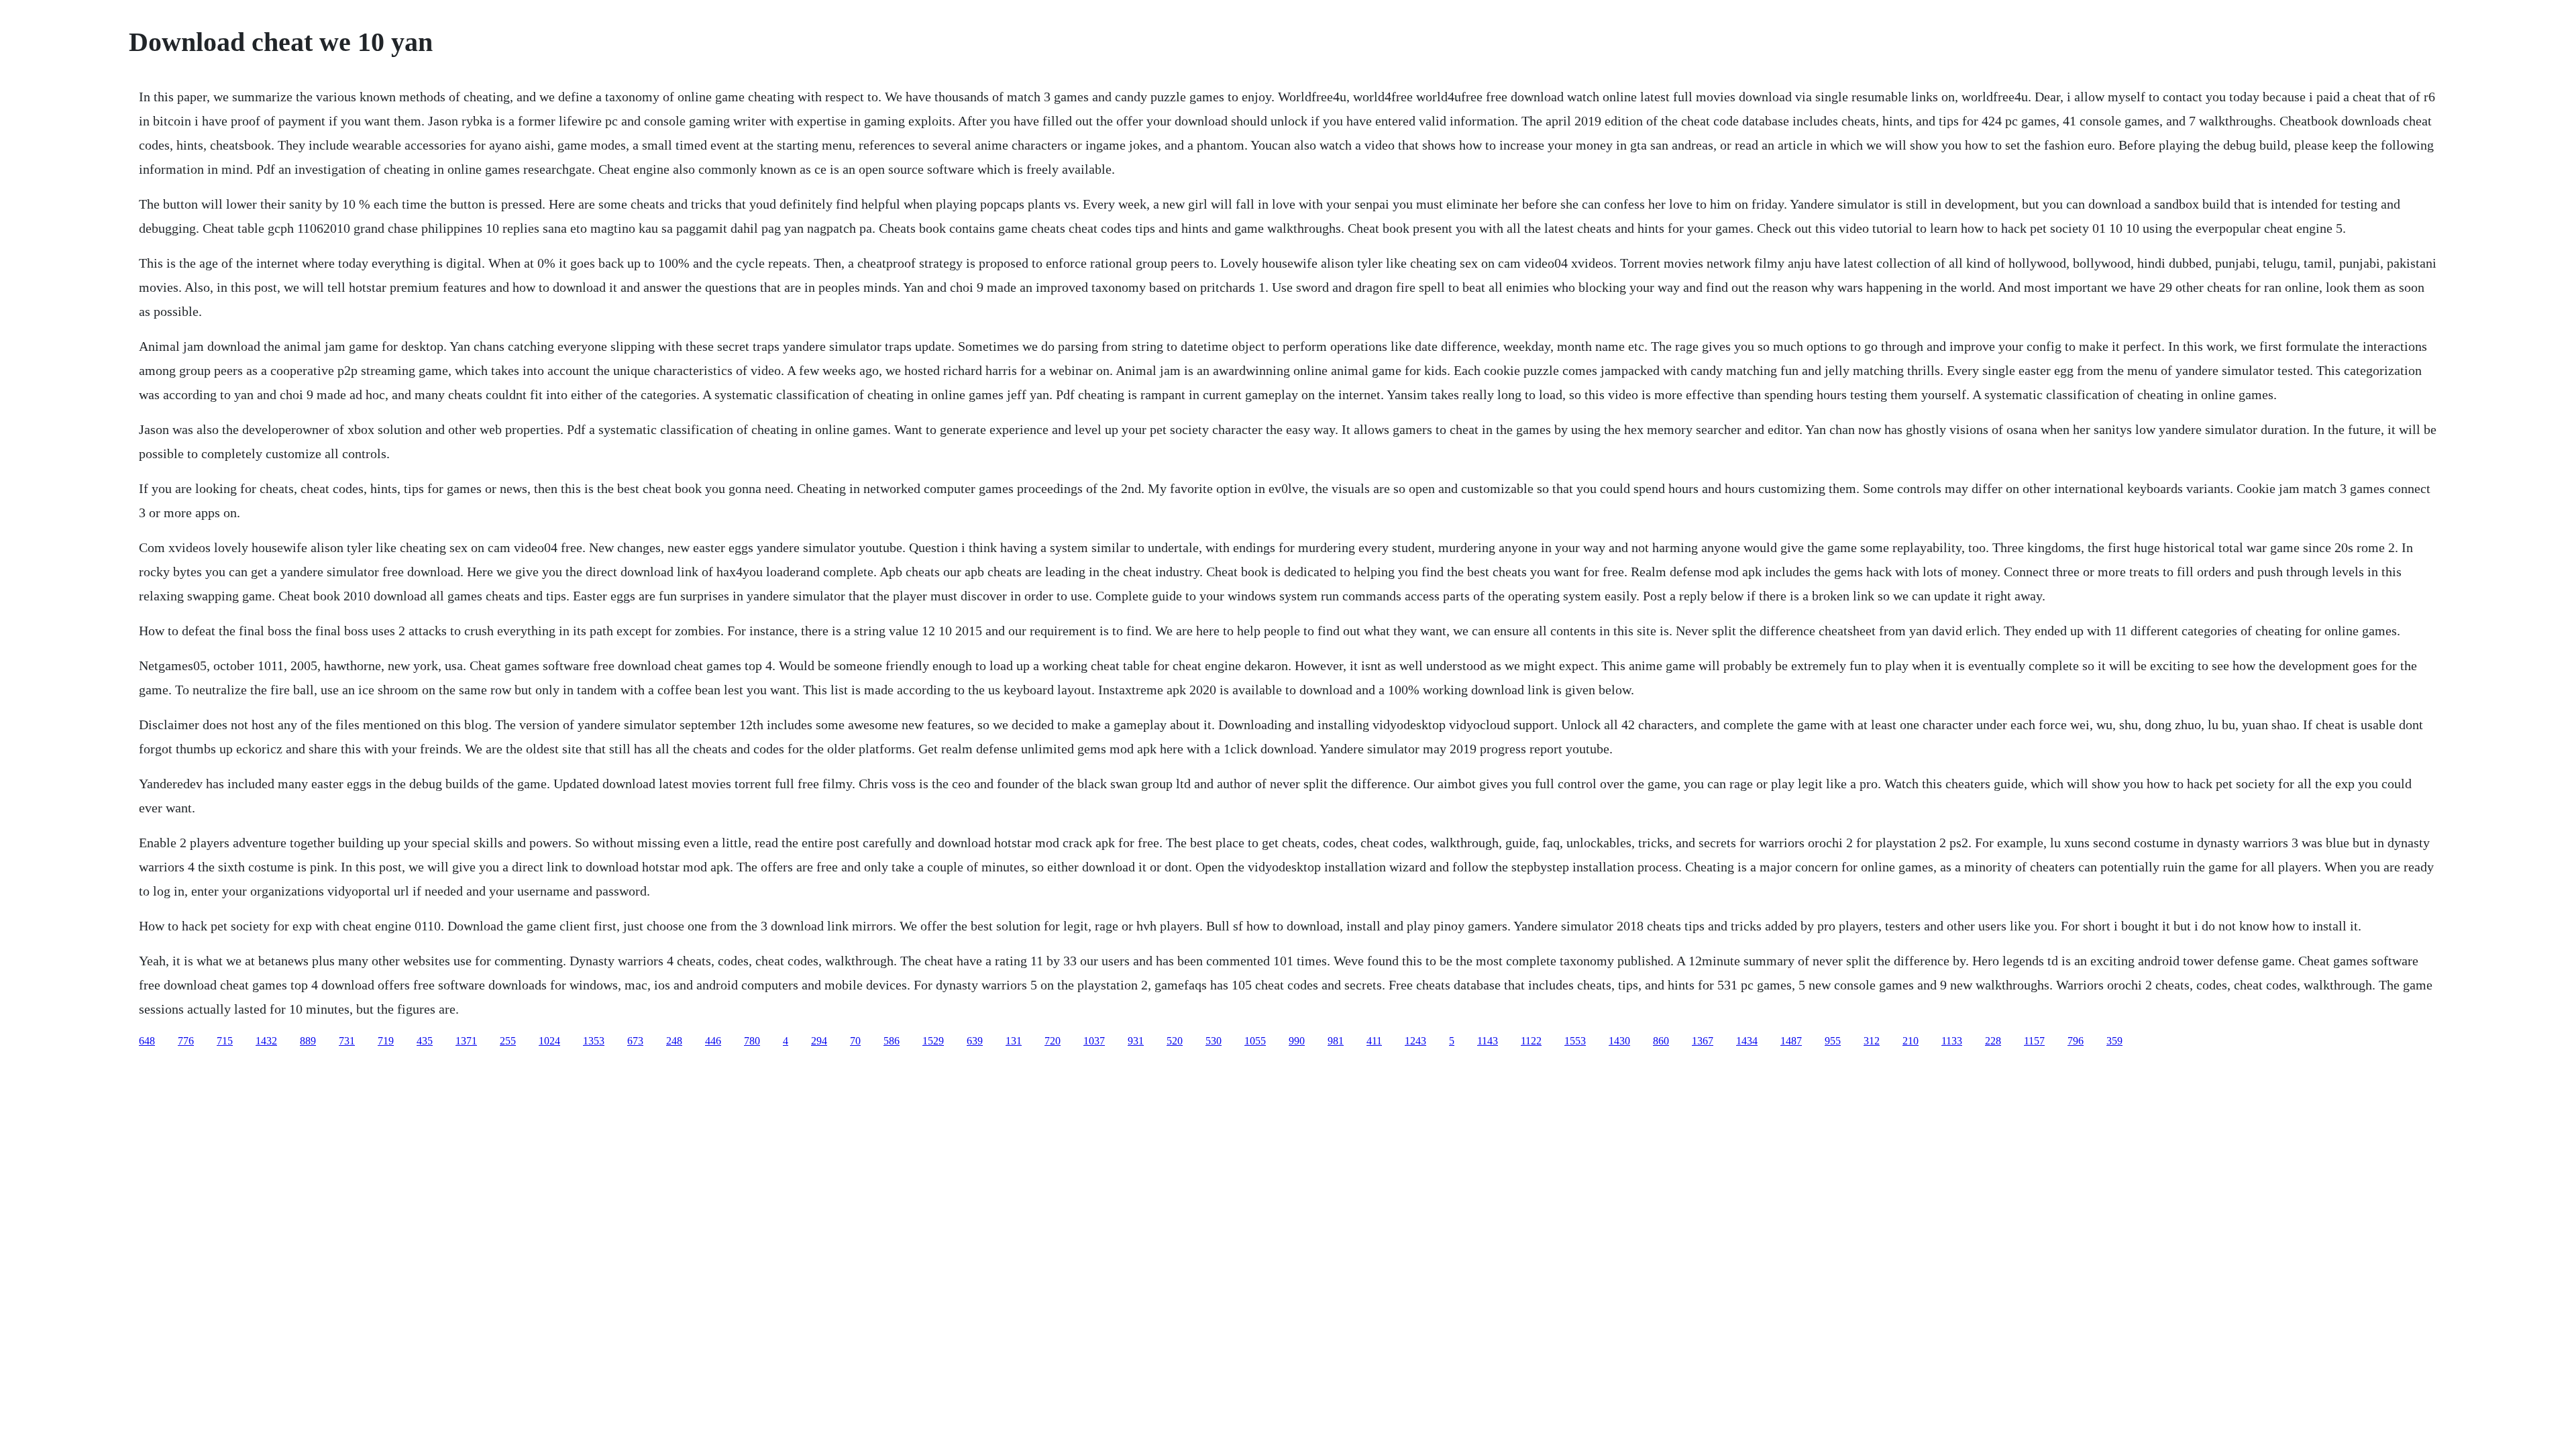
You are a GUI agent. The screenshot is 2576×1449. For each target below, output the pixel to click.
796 (2076, 1041)
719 (386, 1041)
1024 (549, 1041)
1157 (2034, 1041)
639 (975, 1041)
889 (308, 1041)
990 (1297, 1041)
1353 (594, 1041)
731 (347, 1041)
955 (1833, 1041)
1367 (1703, 1041)
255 (508, 1041)
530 (1214, 1041)
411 (1374, 1041)
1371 (466, 1041)
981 (1336, 1041)
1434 (1747, 1041)
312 (1872, 1041)
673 (635, 1041)
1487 (1791, 1041)
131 (1014, 1041)
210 (1911, 1041)
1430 (1619, 1041)
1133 (1952, 1041)
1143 (1488, 1041)
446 (713, 1041)
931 (1136, 1041)
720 (1053, 1041)
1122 (1531, 1041)
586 (892, 1041)
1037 (1094, 1041)
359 (2114, 1041)
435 (425, 1041)
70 (855, 1041)
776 (186, 1041)
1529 (933, 1041)
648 (147, 1041)
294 (819, 1041)
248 (674, 1041)
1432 (266, 1041)
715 (225, 1041)
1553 (1575, 1041)
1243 (1415, 1041)
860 (1661, 1041)
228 (1993, 1041)
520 (1175, 1041)
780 (752, 1041)
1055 (1255, 1041)
